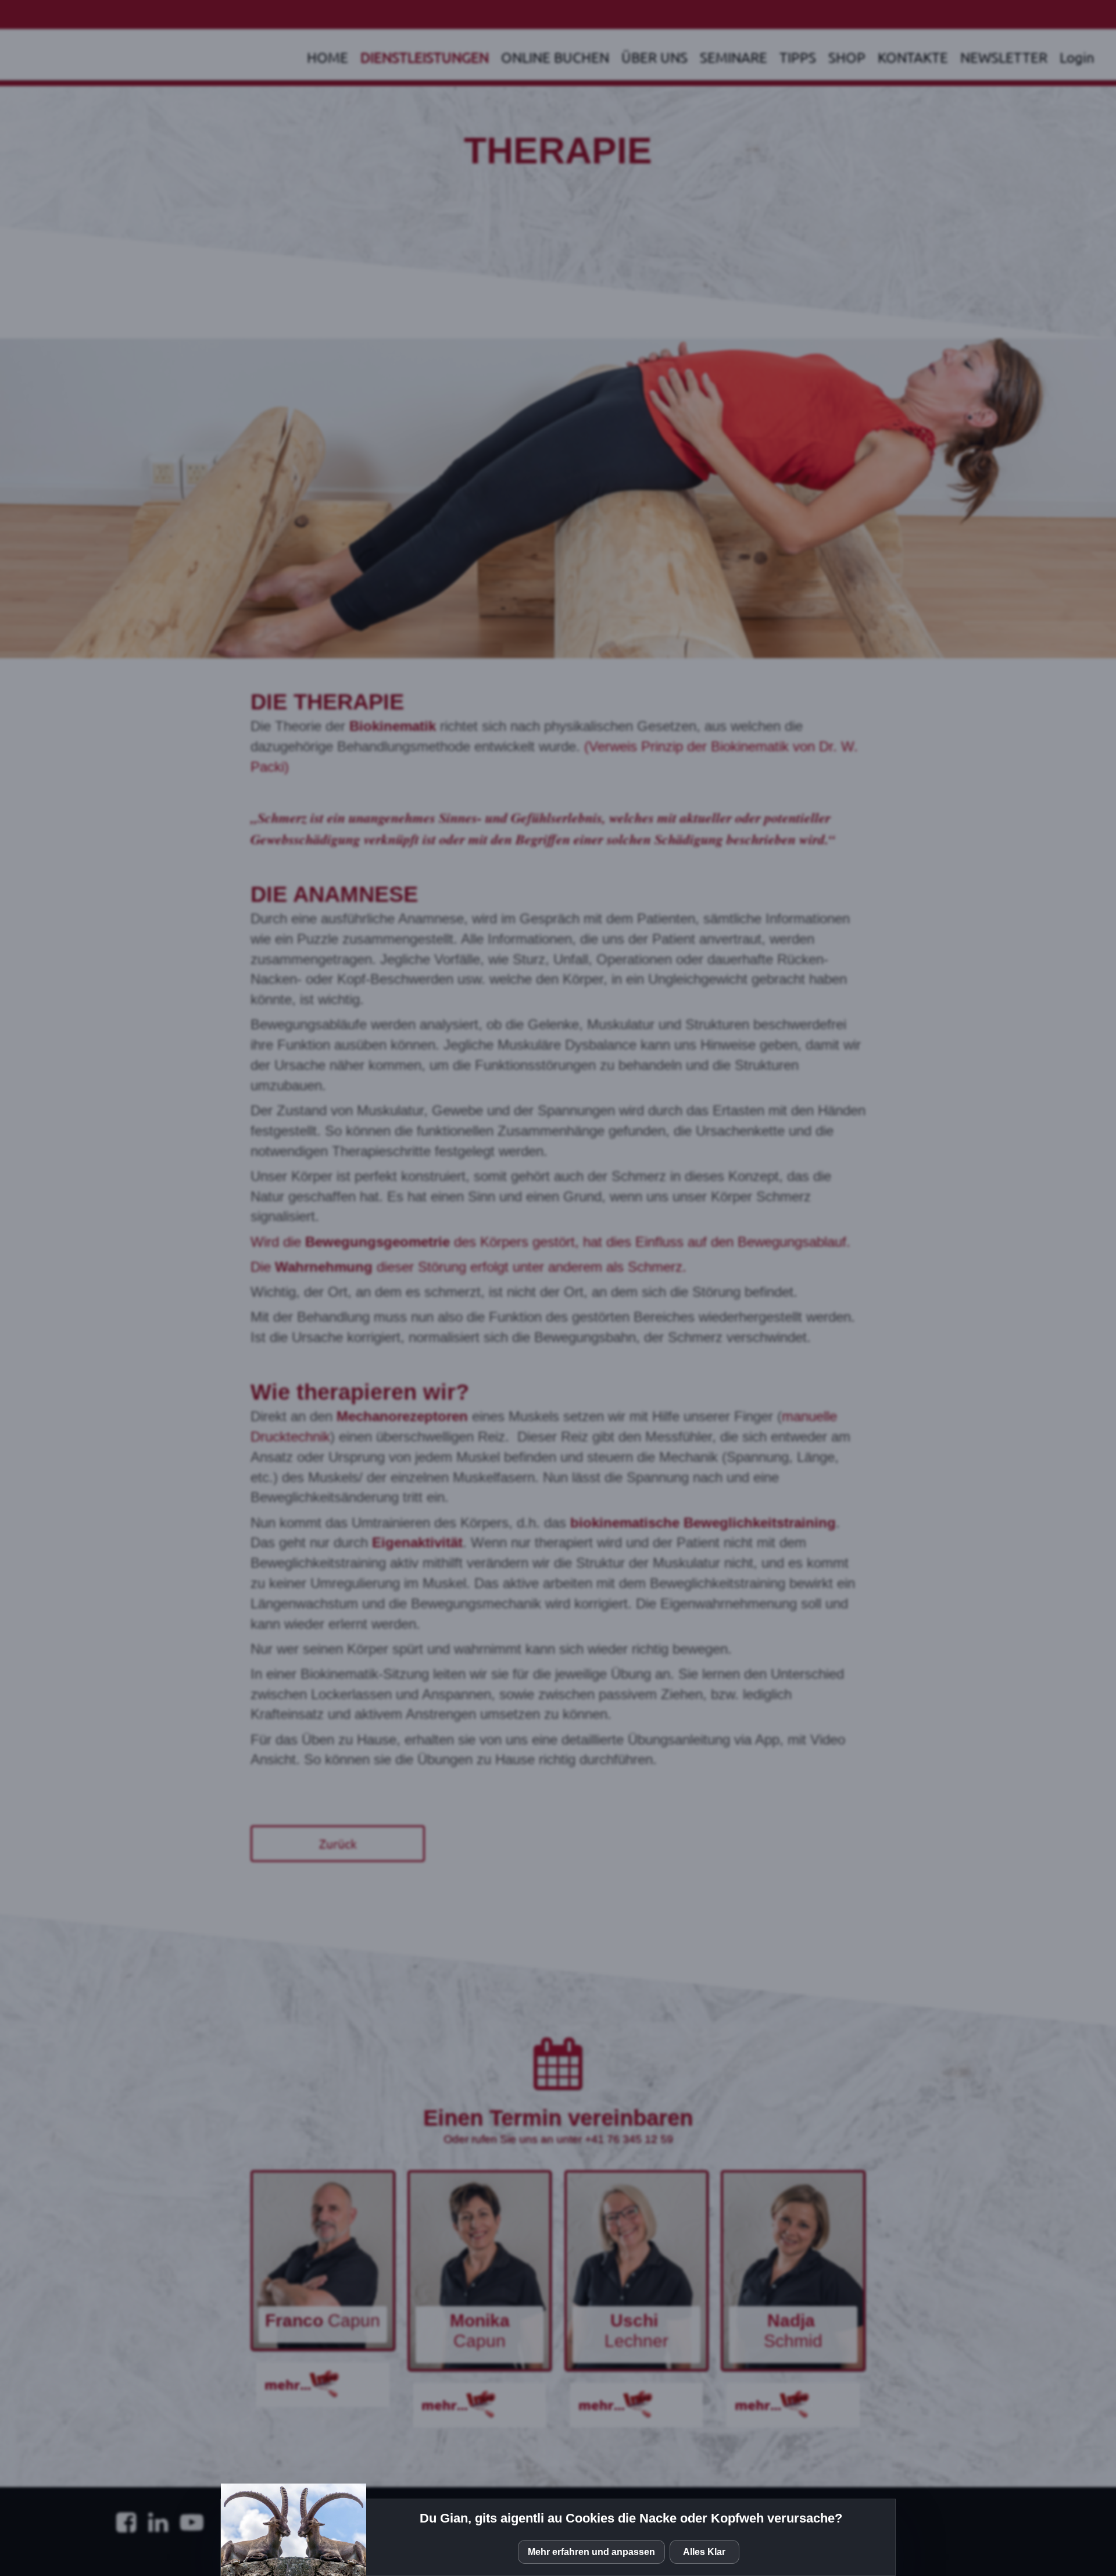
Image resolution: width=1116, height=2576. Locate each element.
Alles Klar (704, 2552)
